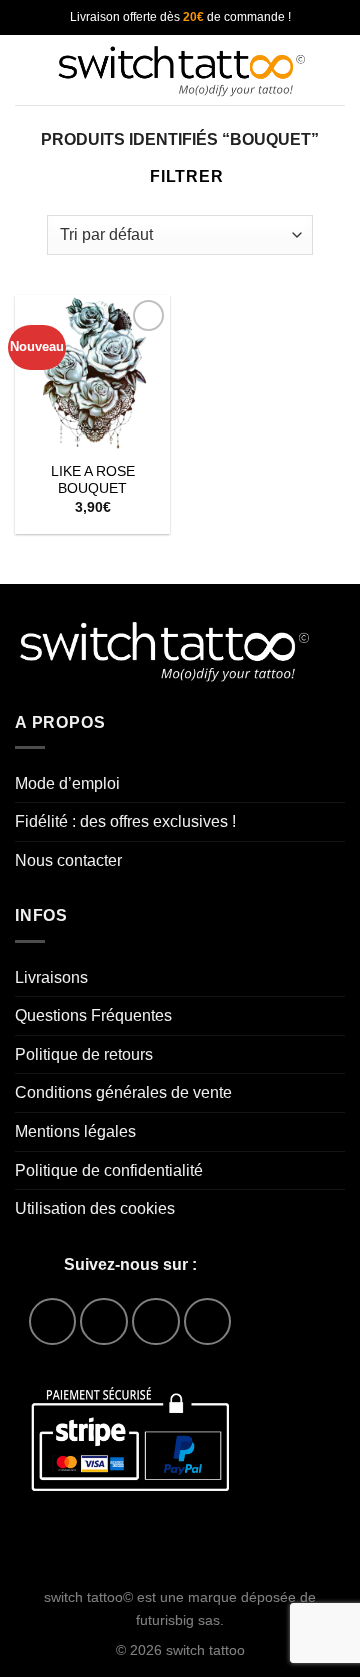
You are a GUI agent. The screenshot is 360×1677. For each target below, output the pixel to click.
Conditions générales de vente (123, 1092)
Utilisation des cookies (95, 1208)
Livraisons (51, 977)
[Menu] (27, 69)
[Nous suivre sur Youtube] (207, 1321)
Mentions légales (75, 1131)
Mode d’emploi (67, 783)
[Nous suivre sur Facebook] (52, 1321)
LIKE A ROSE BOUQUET (93, 480)
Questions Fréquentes (93, 1015)
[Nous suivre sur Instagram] (103, 1321)
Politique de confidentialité (109, 1170)
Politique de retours (84, 1054)
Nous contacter (68, 860)
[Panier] (335, 70)
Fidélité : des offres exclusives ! (125, 821)
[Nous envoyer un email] (155, 1321)
